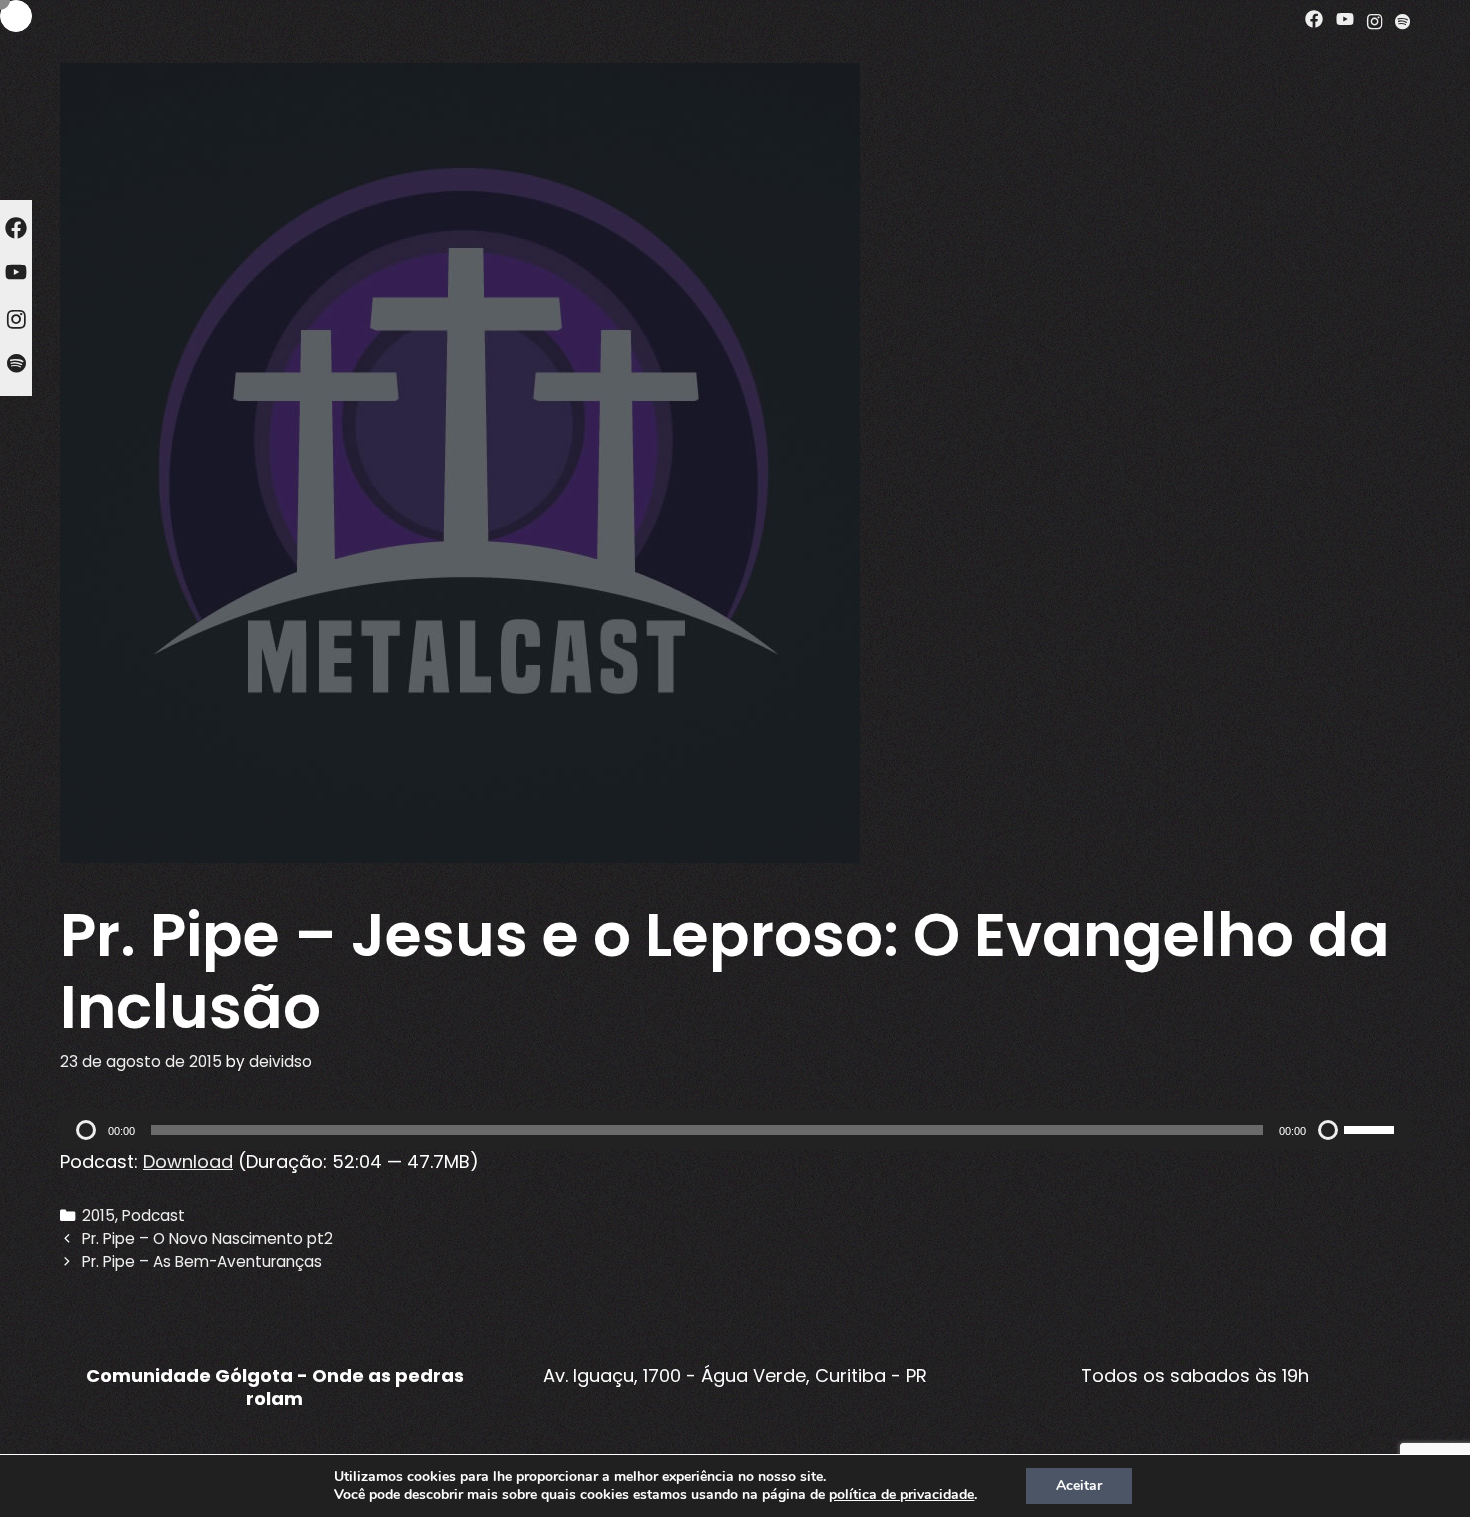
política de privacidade (901, 1494)
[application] (735, 1130)
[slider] (1372, 1128)
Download (188, 1161)
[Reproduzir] (86, 1130)
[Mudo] (1328, 1130)
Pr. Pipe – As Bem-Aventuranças (202, 1261)
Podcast (153, 1215)
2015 (98, 1215)
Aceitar (1079, 1485)
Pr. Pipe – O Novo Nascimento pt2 (207, 1238)
